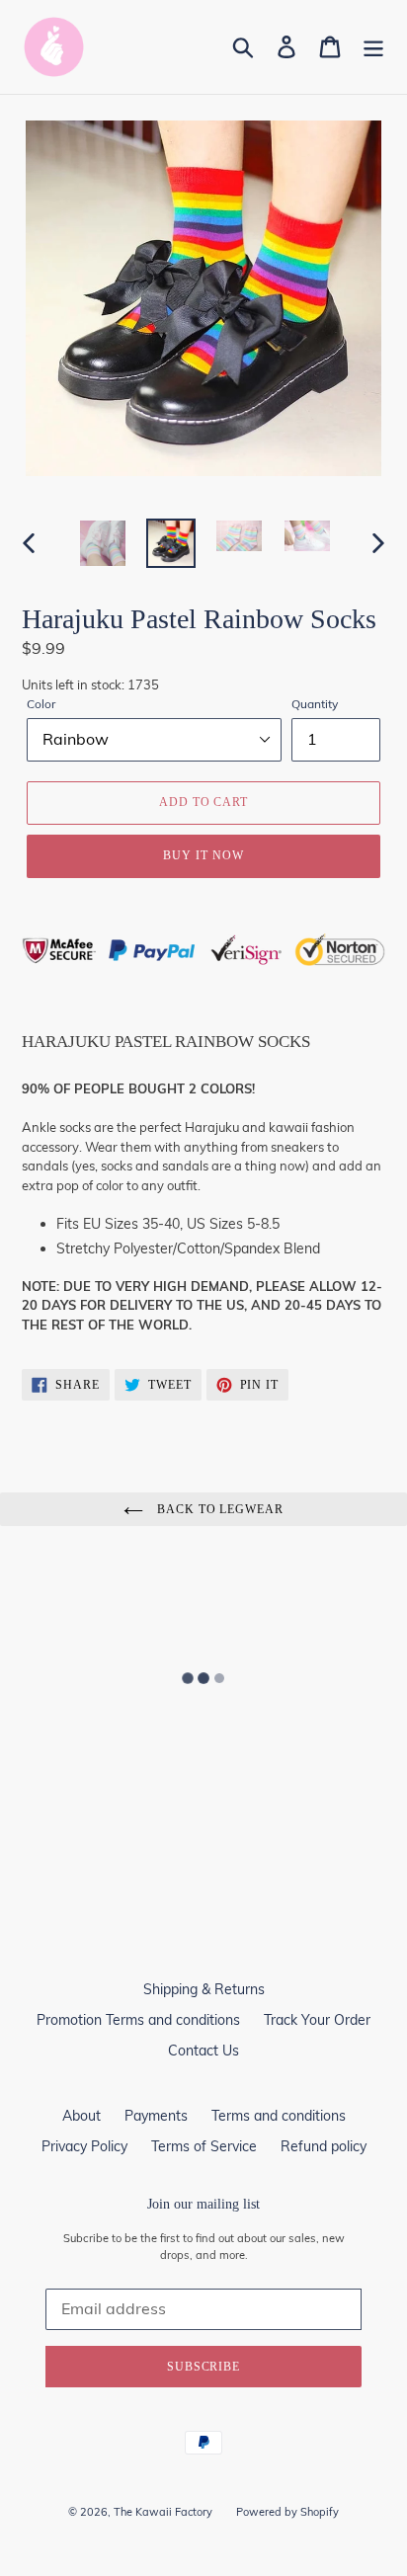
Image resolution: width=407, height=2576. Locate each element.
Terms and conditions (279, 2116)
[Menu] (373, 47)
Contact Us (203, 2051)
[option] (103, 543)
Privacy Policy (84, 2146)
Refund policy (324, 2146)
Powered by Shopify (287, 2512)
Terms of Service (204, 2146)
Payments (156, 2116)
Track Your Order (317, 2020)
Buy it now (203, 855)
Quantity (315, 704)
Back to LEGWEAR (218, 1509)
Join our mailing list (203, 2204)
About (81, 2116)
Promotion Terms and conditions (138, 2020)
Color (41, 704)
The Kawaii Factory (163, 2512)
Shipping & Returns (204, 1989)
